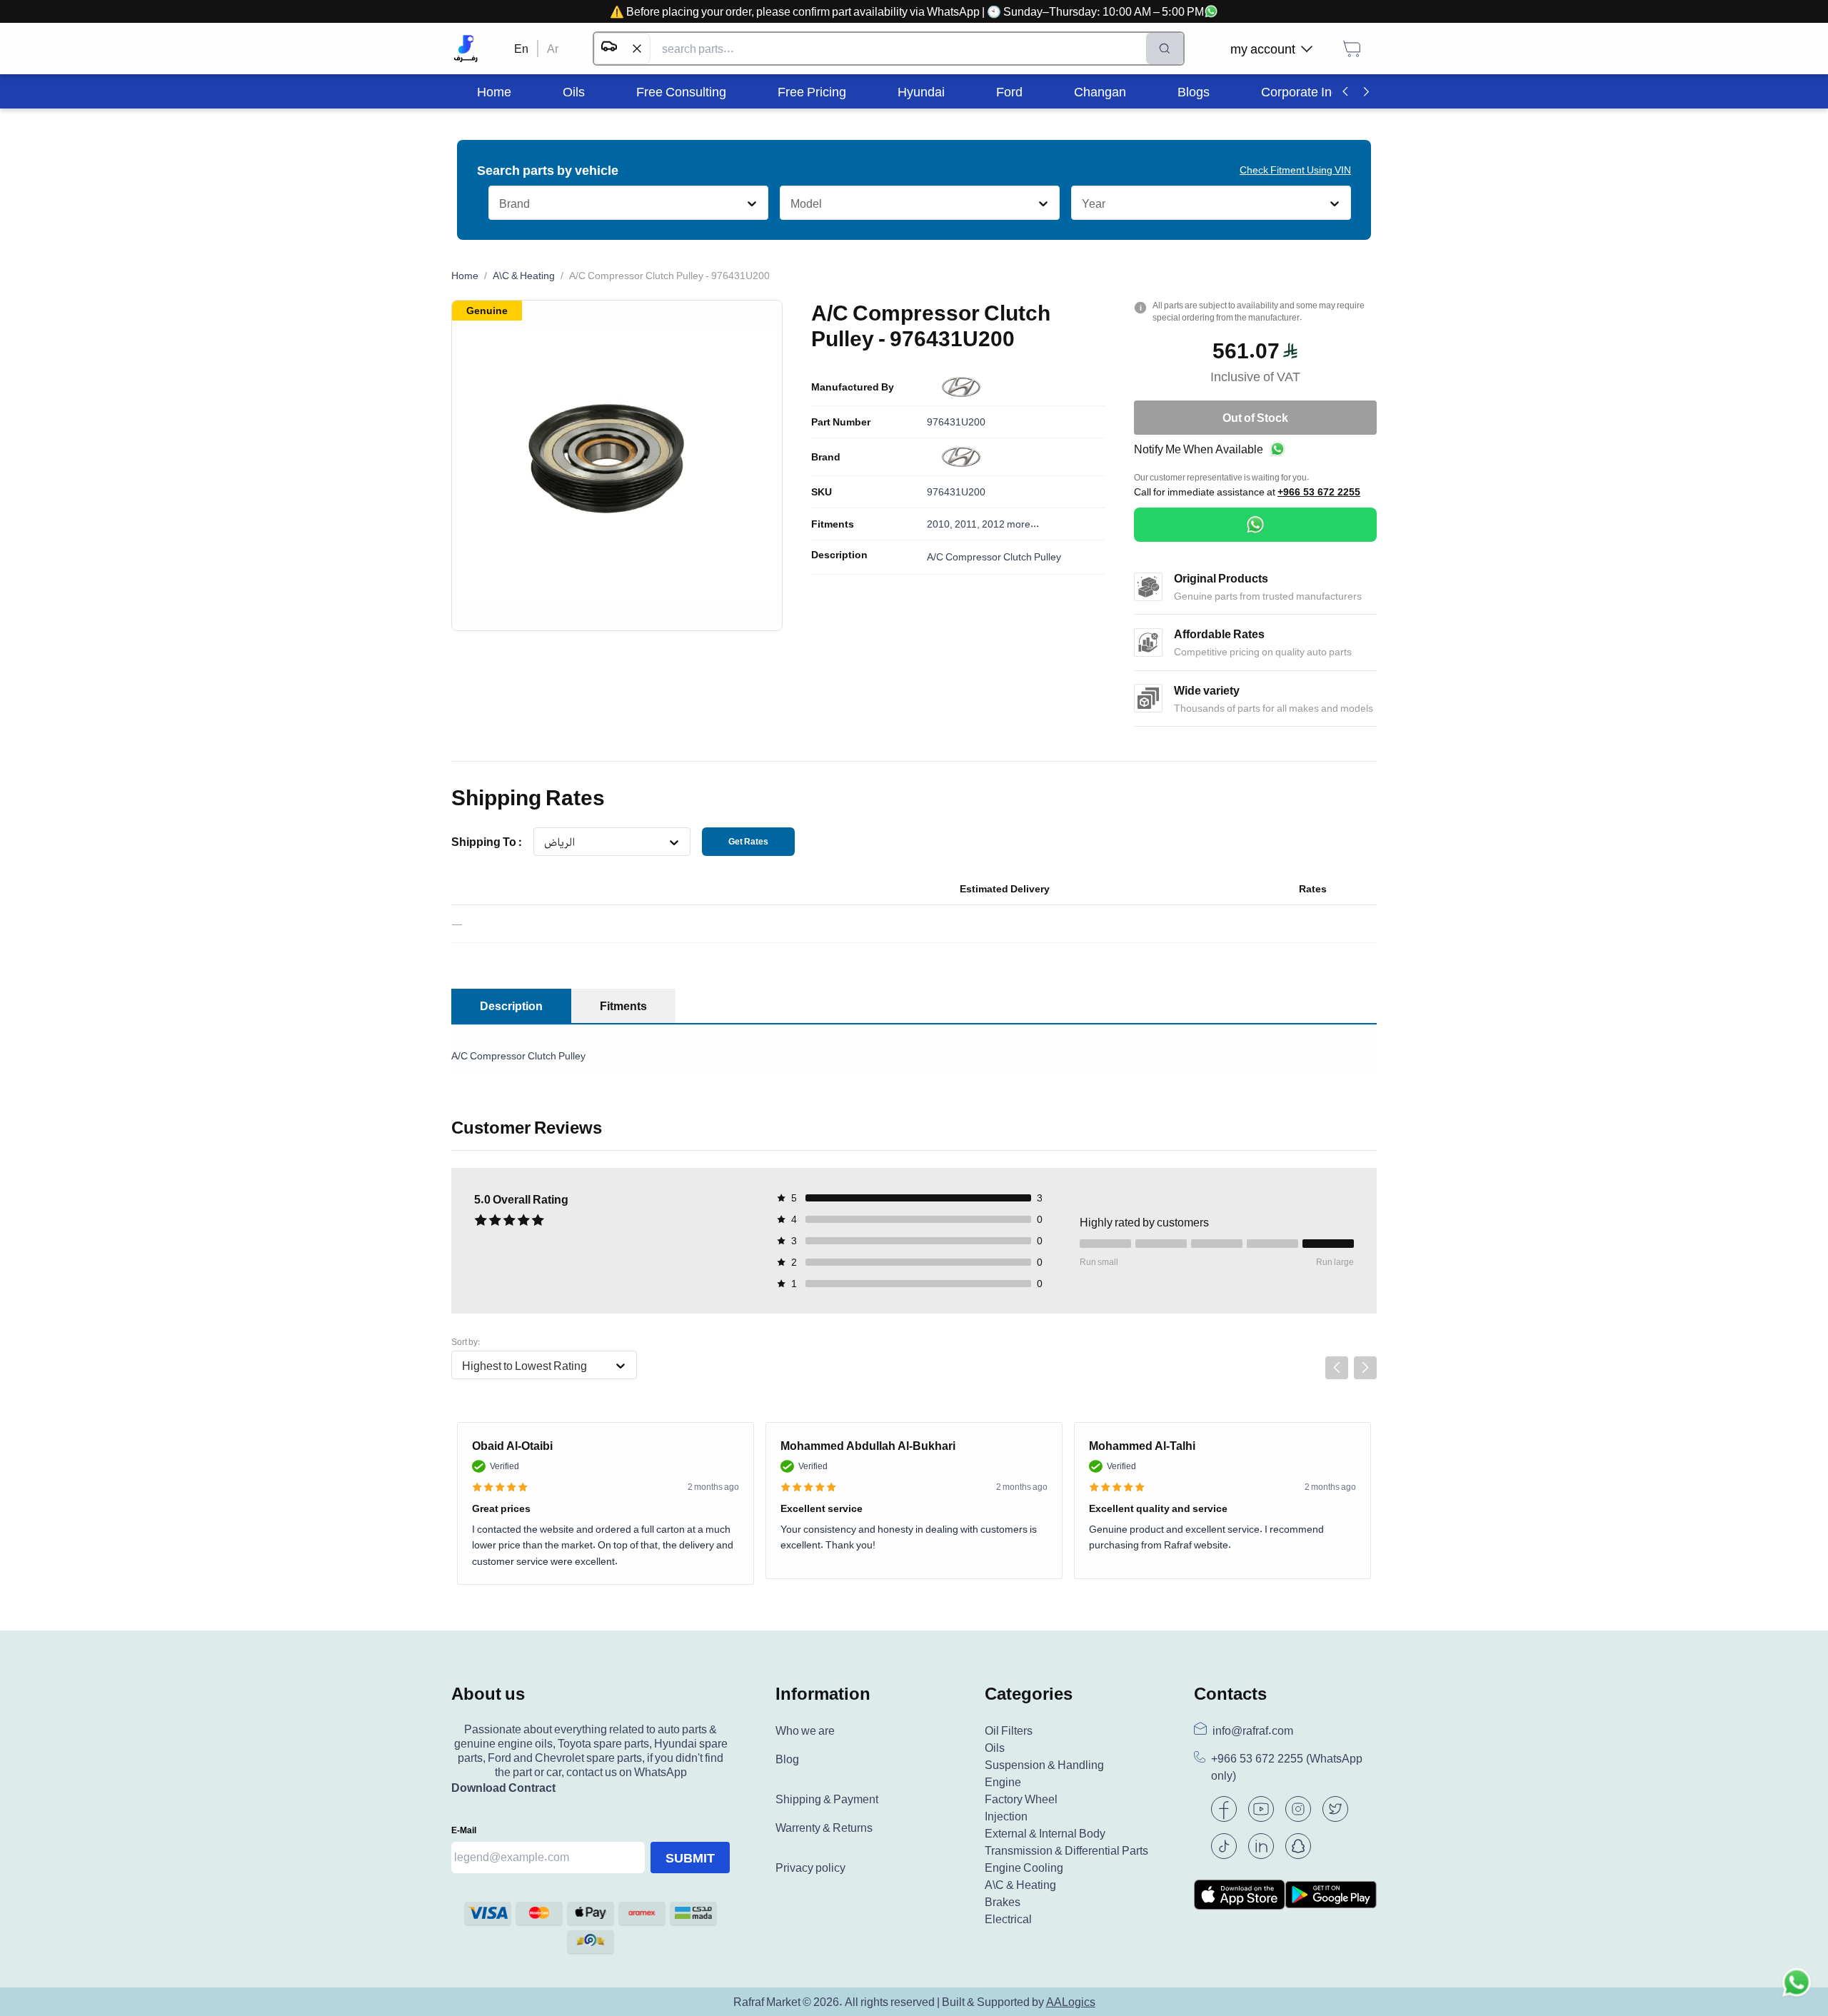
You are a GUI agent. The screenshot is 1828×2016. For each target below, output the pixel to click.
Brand (826, 457)
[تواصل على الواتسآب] (1797, 1985)
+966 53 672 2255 (1319, 492)
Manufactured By (853, 387)
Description (839, 555)
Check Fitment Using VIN (1295, 170)
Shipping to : (487, 842)
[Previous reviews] (1337, 1368)
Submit (690, 1858)
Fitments (833, 524)
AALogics (1071, 2002)
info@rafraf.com (1253, 1730)
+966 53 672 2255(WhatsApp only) (1287, 1767)
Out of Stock (1255, 418)
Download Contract (503, 1788)
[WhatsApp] (1255, 525)
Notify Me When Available (1199, 449)
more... (1023, 524)
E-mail (464, 1830)
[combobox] (499, 203)
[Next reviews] (1365, 1368)
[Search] (1165, 49)
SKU (822, 492)
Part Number (841, 422)
